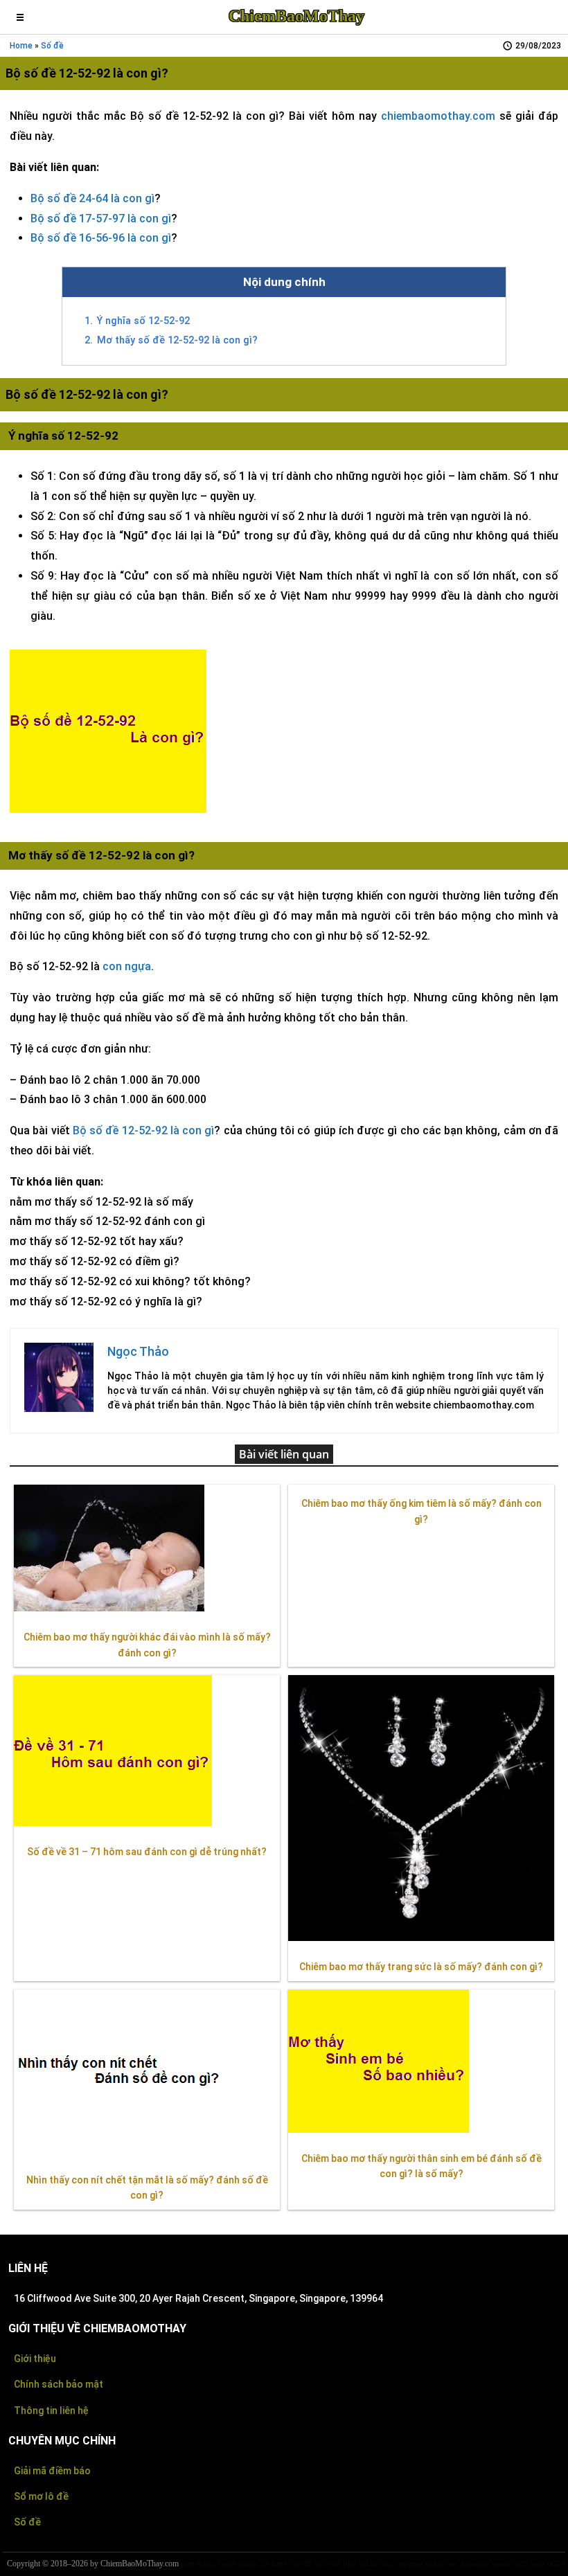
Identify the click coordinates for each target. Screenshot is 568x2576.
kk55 (553, 2564)
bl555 (521, 2564)
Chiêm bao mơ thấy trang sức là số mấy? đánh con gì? (421, 1967)
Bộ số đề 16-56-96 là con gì (101, 238)
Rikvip (206, 2564)
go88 (188, 2564)
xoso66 (500, 2564)
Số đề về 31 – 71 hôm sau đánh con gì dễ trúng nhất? (147, 1852)
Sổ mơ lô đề (41, 2496)
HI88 (350, 2564)
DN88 (332, 2564)
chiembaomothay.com (438, 116)
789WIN (301, 2564)
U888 (279, 2564)
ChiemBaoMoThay (296, 16)
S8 (318, 2564)
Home (21, 46)
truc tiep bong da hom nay (421, 2564)
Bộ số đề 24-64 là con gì (92, 198)
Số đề (27, 2522)
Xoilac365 (474, 2564)
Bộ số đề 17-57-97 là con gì (101, 218)
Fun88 (227, 2564)
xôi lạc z (371, 2564)
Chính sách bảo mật (59, 2384)
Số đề (52, 46)
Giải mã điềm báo (52, 2471)
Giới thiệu (35, 2359)
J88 (265, 2564)
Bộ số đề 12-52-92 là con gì (144, 1130)
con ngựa (127, 966)
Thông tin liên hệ (51, 2410)
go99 (538, 2564)
